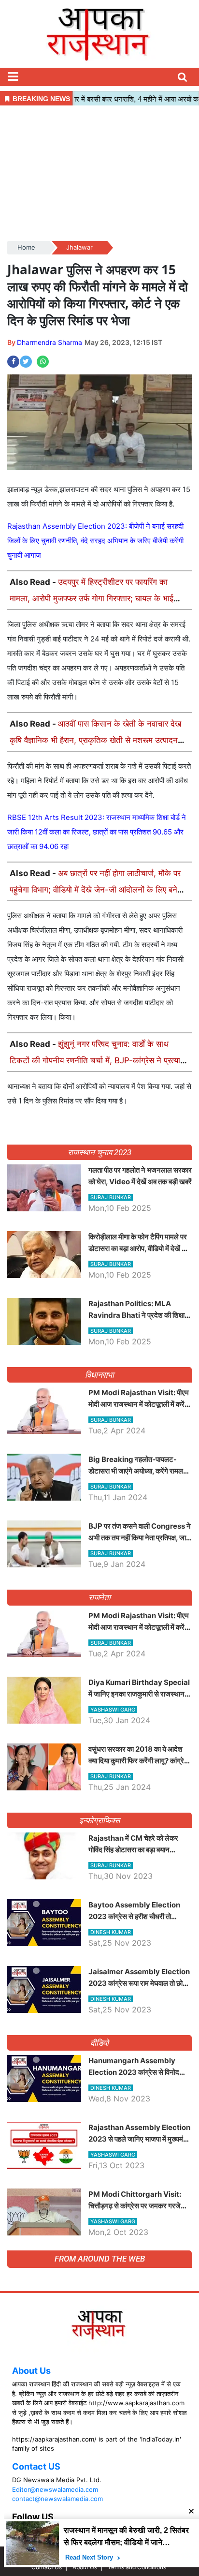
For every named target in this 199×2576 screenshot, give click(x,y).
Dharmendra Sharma (50, 342)
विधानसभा (100, 1375)
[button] (13, 77)
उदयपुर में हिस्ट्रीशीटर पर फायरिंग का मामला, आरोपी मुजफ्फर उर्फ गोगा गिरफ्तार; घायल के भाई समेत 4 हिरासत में (92, 598)
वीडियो (100, 2043)
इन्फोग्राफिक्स (99, 1820)
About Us (31, 2371)
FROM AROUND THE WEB (100, 2259)
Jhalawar (79, 247)
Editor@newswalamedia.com (55, 2489)
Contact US (36, 2466)
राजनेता (100, 1597)
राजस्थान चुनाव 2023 (99, 1152)
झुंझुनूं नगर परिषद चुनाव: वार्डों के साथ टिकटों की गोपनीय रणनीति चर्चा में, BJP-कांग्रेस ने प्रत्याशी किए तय (99, 1060)
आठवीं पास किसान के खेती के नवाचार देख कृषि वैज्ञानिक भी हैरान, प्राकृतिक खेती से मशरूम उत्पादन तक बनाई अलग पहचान (95, 740)
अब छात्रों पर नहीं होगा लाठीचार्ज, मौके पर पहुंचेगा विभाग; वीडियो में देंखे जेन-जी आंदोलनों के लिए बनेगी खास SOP (97, 890)
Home (26, 247)
